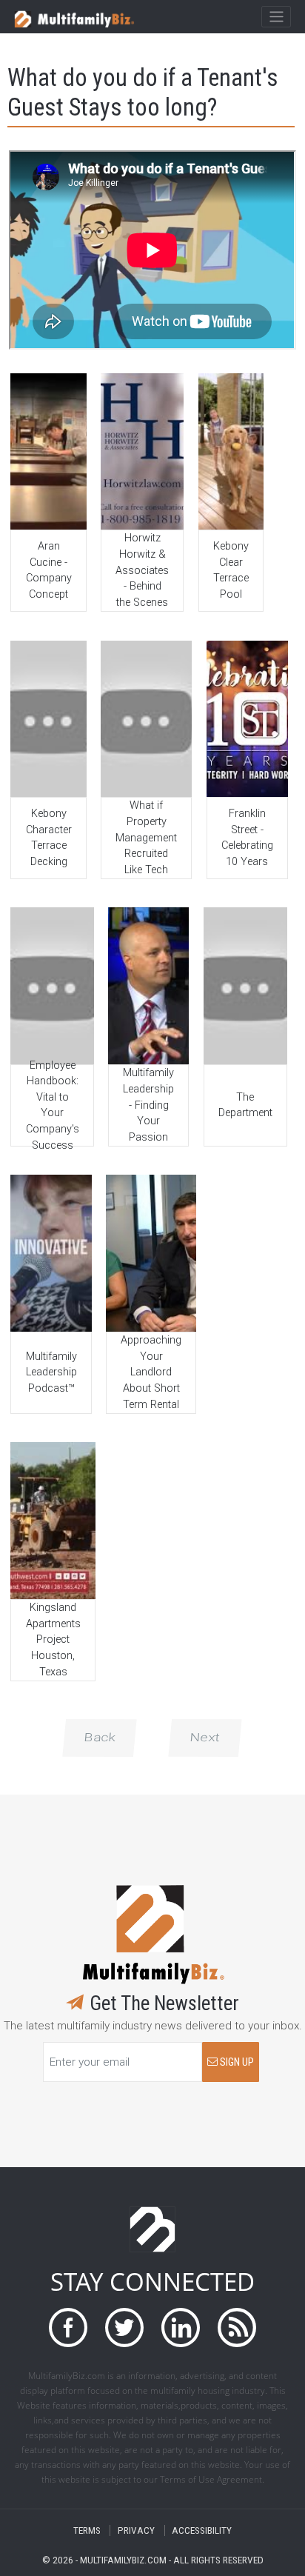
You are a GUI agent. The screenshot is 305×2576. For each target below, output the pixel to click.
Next (205, 1738)
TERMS (87, 2530)
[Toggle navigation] (276, 17)
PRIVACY (136, 2530)
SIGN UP (236, 2062)
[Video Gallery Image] (48, 451)
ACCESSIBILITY (202, 2530)
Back (100, 1738)
